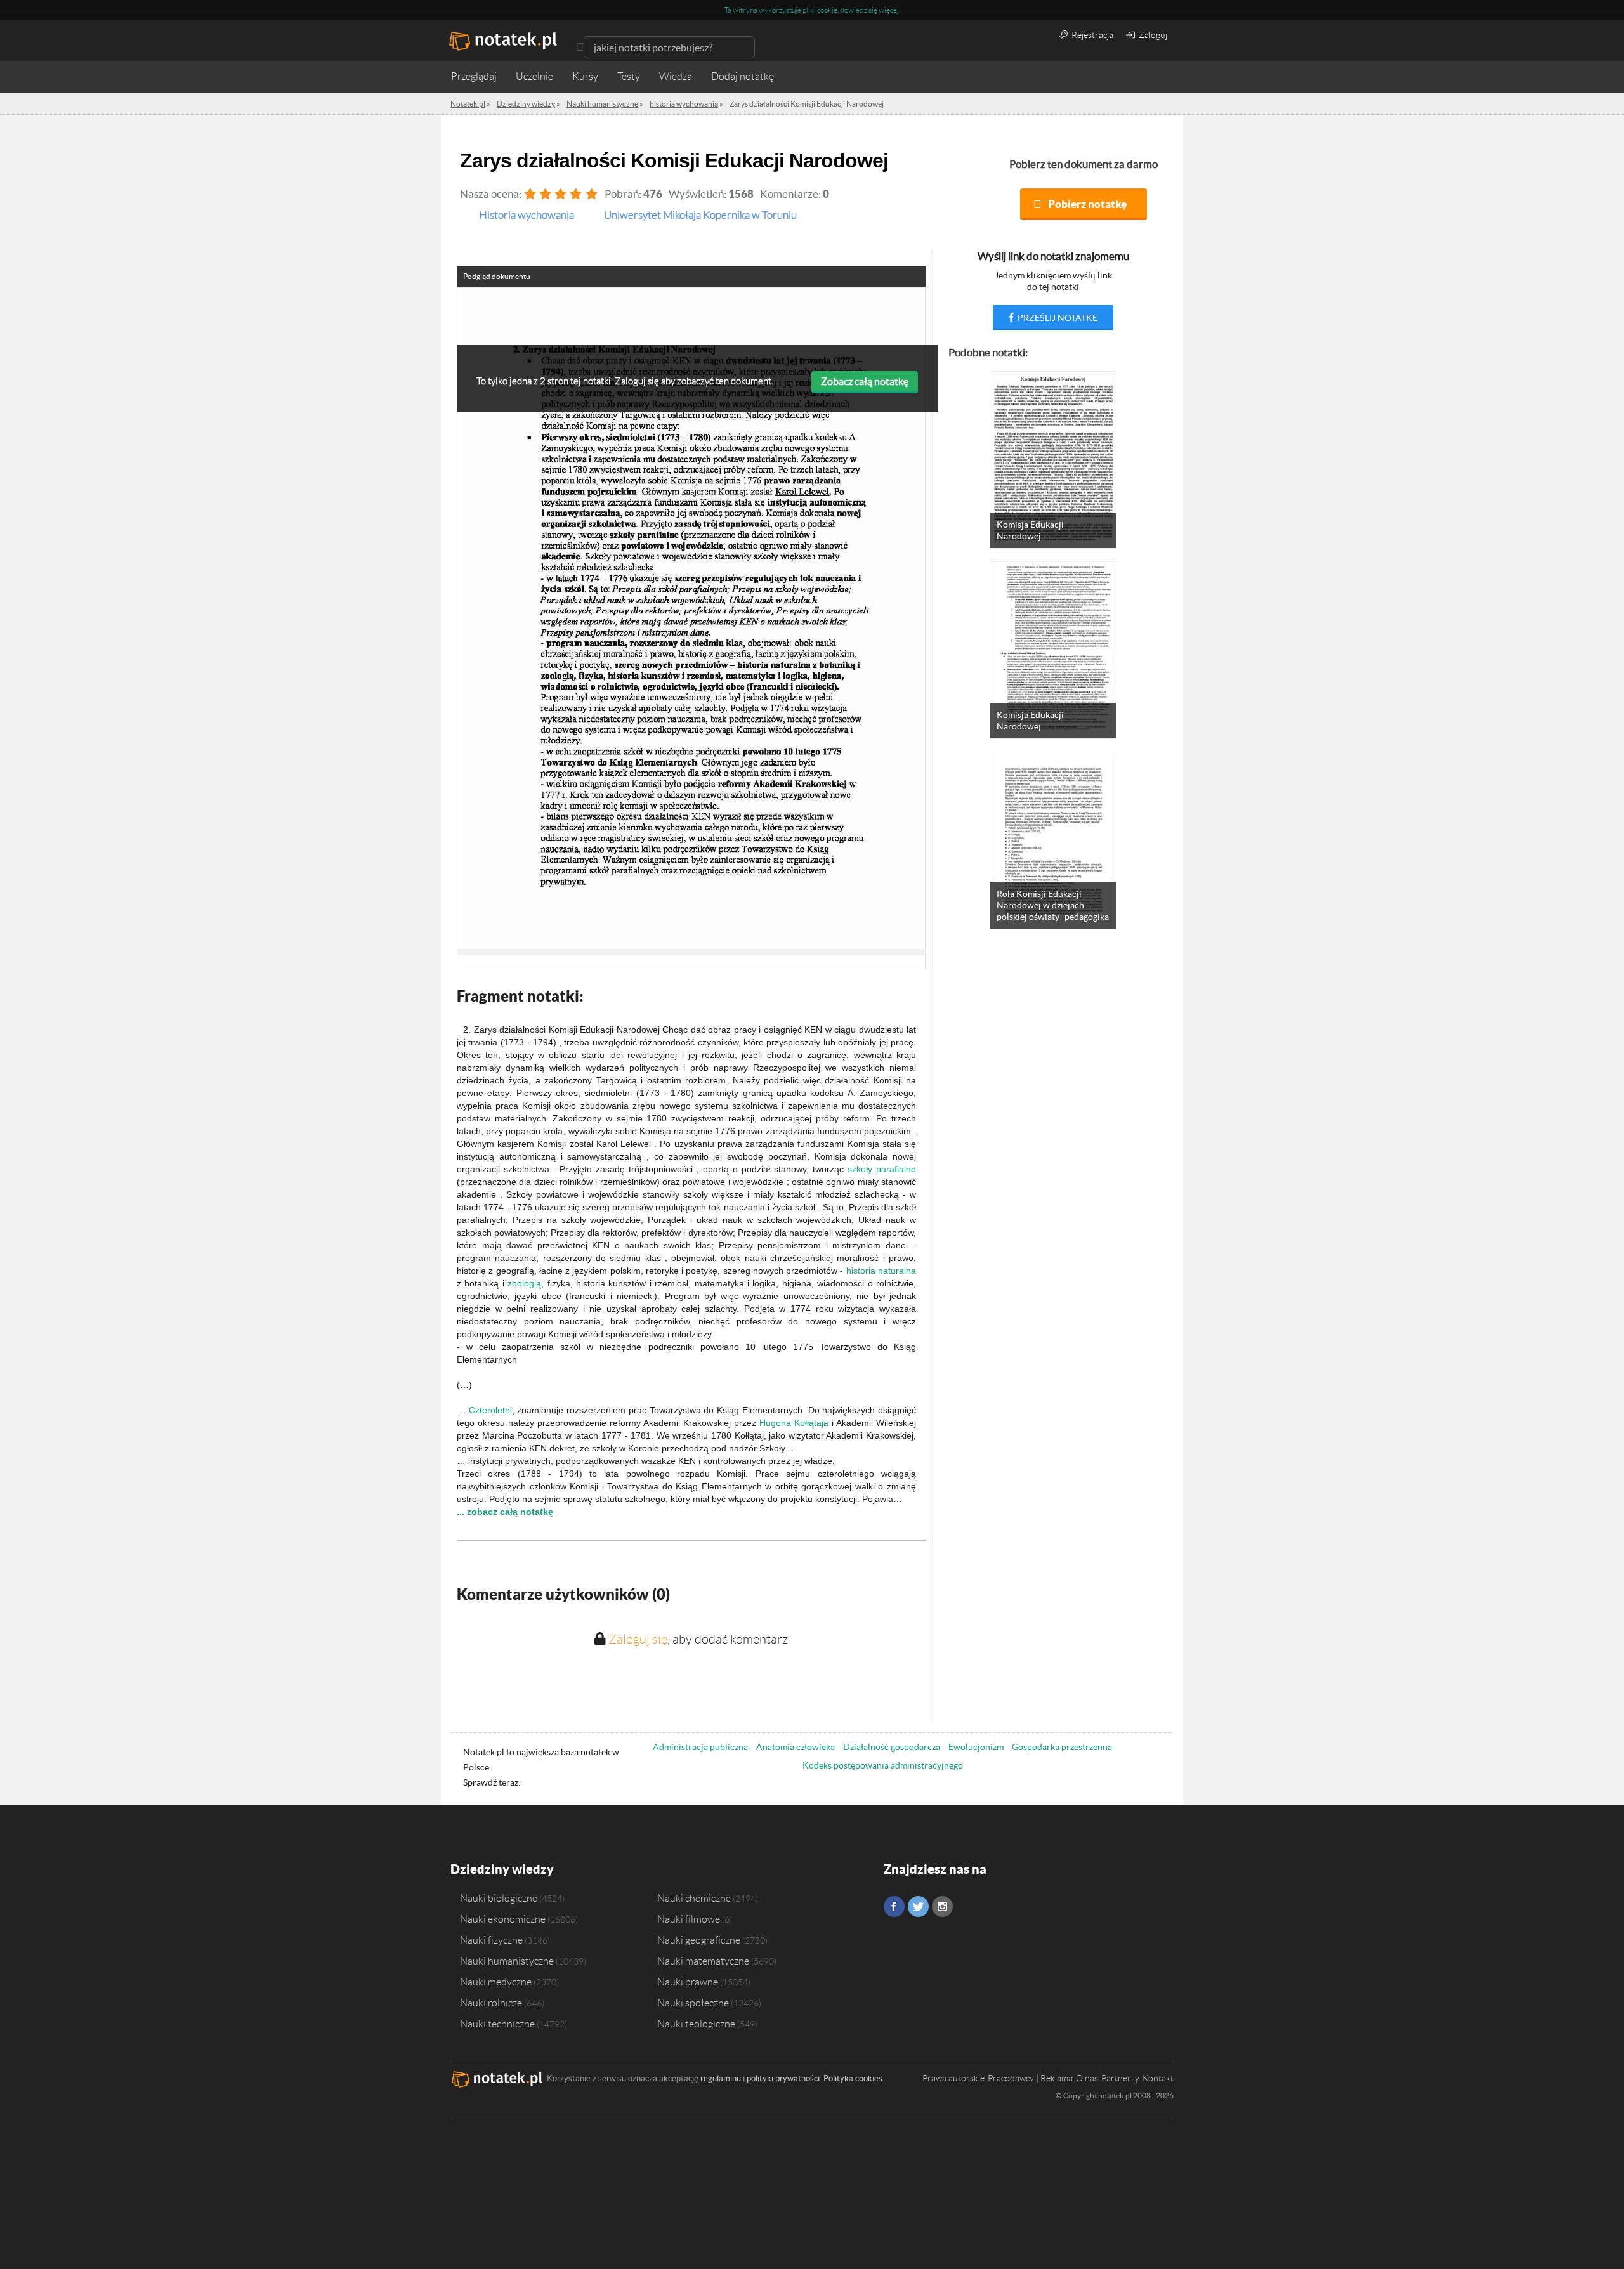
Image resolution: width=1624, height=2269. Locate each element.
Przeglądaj (474, 76)
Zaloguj (1152, 35)
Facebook (894, 1906)
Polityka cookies (853, 2078)
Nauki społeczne (693, 2003)
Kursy (585, 76)
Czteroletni (490, 1410)
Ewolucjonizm (976, 1747)
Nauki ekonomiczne (503, 1919)
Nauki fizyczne (491, 1940)
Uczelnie (534, 76)
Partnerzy (1120, 2078)
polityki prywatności (783, 2078)
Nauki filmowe (689, 1919)
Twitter (918, 1906)
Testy (629, 76)
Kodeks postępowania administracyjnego (883, 1765)
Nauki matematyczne (703, 1961)
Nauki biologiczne (499, 1898)
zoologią (524, 1283)
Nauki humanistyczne (507, 1961)
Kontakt (1158, 2078)
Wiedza (676, 76)
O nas (1087, 2078)
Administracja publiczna (700, 1747)
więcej (889, 10)
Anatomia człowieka (796, 1747)
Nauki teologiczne (696, 2024)
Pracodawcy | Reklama (1030, 2078)
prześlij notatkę (1057, 318)
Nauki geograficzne (699, 1940)
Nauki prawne (688, 1982)
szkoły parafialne (882, 1169)
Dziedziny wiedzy (502, 1869)
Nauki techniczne (497, 2024)
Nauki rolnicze (491, 2003)
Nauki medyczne (496, 1982)
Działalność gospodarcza (892, 1747)
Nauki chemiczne (694, 1898)
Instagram (942, 1906)
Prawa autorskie (953, 2078)
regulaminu (721, 2078)
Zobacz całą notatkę (865, 381)
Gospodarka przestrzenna (1062, 1747)
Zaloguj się (638, 1639)
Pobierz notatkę (1087, 204)
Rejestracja (1091, 35)
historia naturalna (881, 1271)
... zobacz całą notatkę (505, 1512)
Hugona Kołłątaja (794, 1423)
